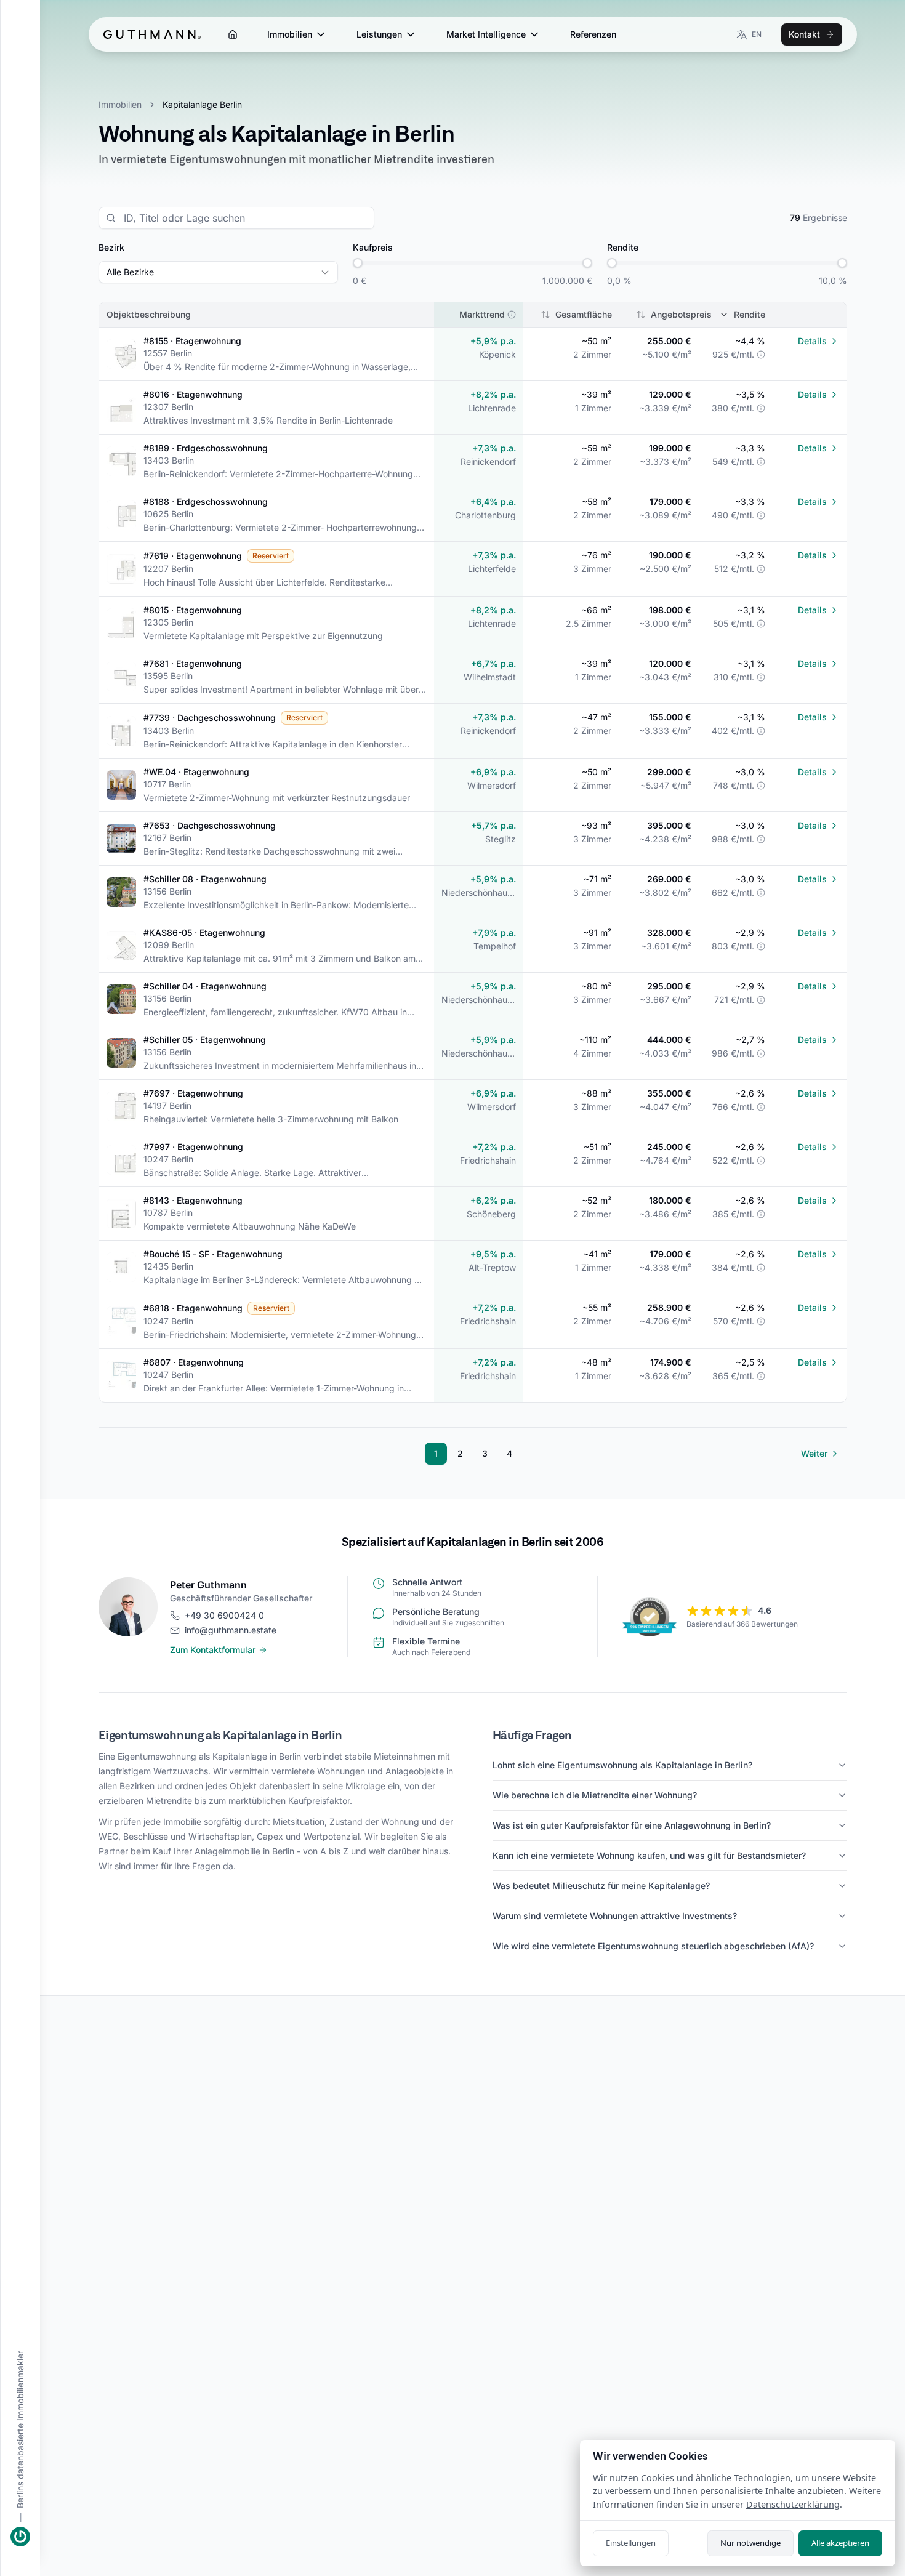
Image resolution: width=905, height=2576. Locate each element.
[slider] (358, 263)
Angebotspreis (681, 314)
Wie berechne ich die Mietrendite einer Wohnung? (595, 1795)
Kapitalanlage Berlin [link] (202, 104)
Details (812, 341)
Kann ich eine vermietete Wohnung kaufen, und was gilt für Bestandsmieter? (649, 1855)
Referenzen (593, 34)
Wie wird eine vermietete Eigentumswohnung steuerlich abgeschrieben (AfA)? (653, 1946)
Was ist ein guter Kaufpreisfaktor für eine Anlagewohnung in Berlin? (632, 1825)
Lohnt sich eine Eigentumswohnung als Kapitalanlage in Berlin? (622, 1765)
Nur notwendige (750, 2543)
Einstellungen (631, 2543)
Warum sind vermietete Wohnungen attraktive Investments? (615, 1916)
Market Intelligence (486, 34)
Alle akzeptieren (840, 2543)
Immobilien (290, 34)
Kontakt (804, 34)
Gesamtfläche (584, 314)
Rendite (750, 314)
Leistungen (379, 34)
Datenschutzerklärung (793, 2504)
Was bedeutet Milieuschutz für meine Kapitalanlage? (601, 1886)
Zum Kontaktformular (213, 1650)
